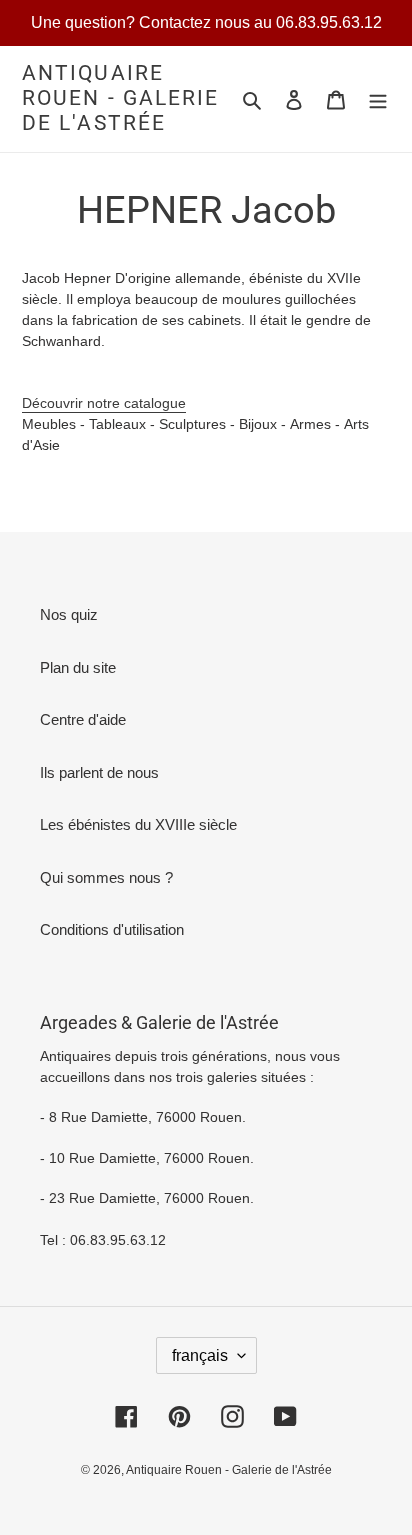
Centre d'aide (83, 719)
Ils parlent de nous (99, 772)
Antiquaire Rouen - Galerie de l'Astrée (121, 98)
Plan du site (78, 667)
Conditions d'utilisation (112, 929)
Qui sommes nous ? (106, 877)
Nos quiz (69, 614)
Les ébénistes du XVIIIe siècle (138, 824)
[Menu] (378, 99)
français (200, 1355)
